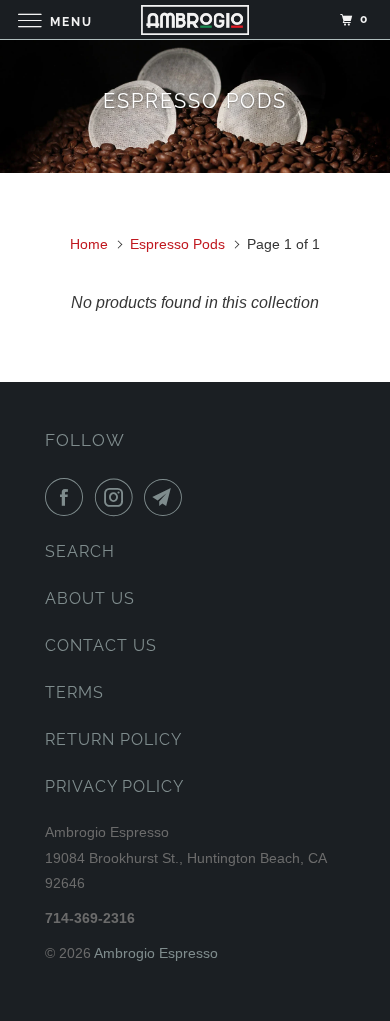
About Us (90, 598)
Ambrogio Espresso (156, 953)
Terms (74, 692)
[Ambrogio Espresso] (195, 19)
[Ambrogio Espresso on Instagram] (118, 497)
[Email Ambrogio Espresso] (167, 497)
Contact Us (101, 645)
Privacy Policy (114, 786)
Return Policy (113, 739)
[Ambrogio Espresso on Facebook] (68, 497)
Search (80, 551)
